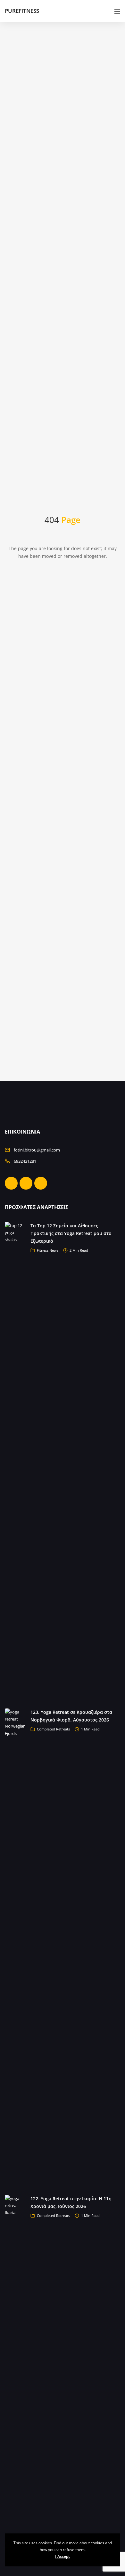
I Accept (63, 2556)
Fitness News (48, 1250)
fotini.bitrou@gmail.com (37, 1150)
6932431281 (25, 1161)
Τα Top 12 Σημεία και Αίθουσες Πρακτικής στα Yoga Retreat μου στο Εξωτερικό (71, 1233)
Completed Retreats (53, 1729)
